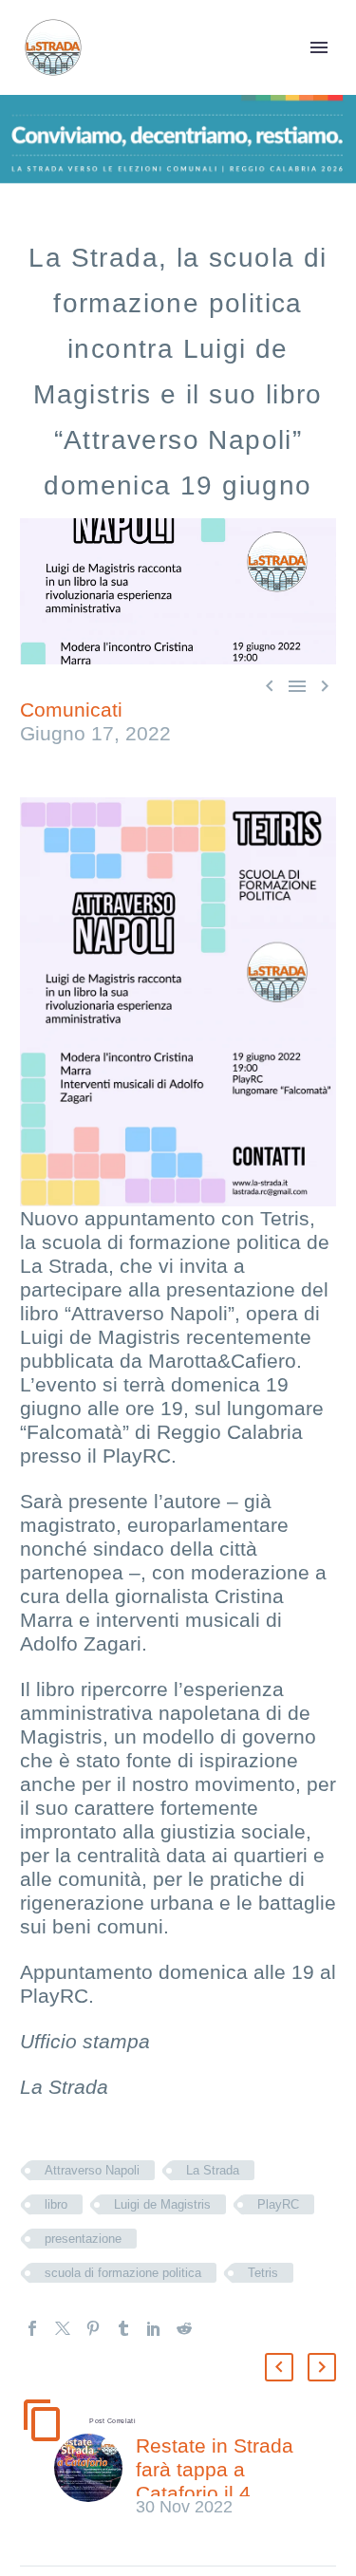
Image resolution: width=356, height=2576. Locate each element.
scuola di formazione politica (123, 2273)
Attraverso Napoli (92, 2170)
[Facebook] (32, 2328)
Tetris (263, 2273)
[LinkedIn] (154, 2328)
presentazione (83, 2239)
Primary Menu (319, 47)
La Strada (213, 2170)
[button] (279, 2367)
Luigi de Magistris (162, 2204)
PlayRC (278, 2204)
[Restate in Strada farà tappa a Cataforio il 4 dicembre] (95, 2475)
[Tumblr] (123, 2328)
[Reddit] (184, 2328)
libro (56, 2204)
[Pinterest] (93, 2328)
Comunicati (71, 709)
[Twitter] (63, 2328)
